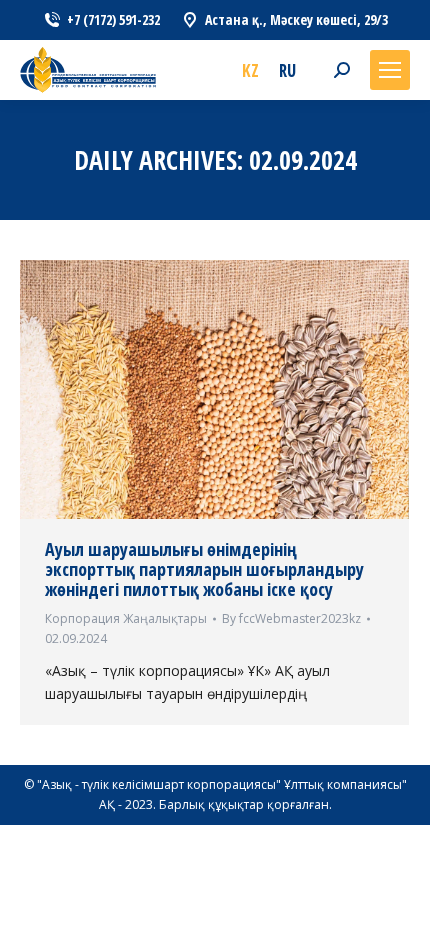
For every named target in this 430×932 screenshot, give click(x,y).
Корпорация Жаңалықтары (126, 618)
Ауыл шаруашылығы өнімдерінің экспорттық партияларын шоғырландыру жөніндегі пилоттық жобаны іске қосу (204, 569)
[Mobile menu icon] (390, 70)
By (291, 618)
